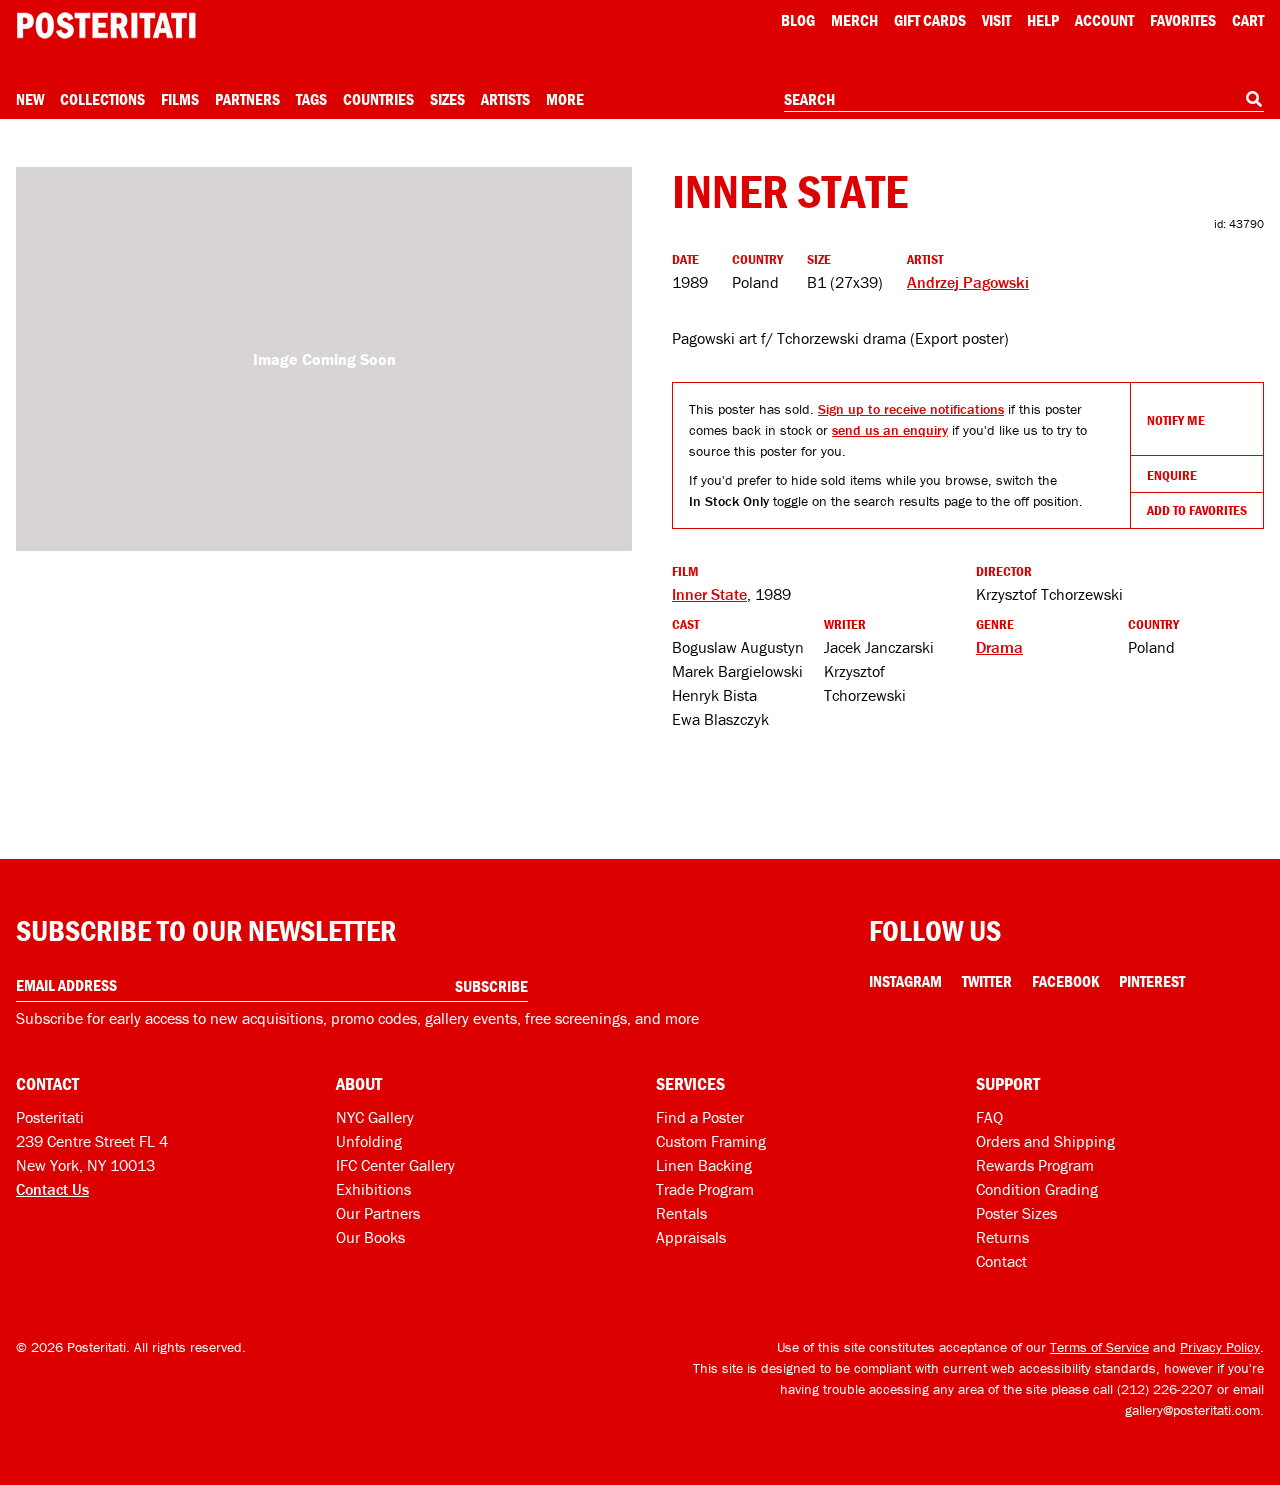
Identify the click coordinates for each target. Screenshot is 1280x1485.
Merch (854, 20)
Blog (798, 20)
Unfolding (369, 1141)
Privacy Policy (1220, 1347)
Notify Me (1176, 420)
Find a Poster (700, 1117)
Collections (102, 99)
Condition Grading (1037, 1189)
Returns (1002, 1237)
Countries (378, 99)
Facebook (1065, 981)
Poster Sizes (1016, 1213)
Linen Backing (704, 1165)
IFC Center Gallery (395, 1165)
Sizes (447, 99)
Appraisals (691, 1237)
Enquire (1172, 475)
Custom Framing (711, 1141)
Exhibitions (373, 1189)
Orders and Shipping (1045, 1141)
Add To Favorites (1197, 510)
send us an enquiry (890, 430)
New (30, 99)
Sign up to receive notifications (911, 409)
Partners (247, 99)
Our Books (370, 1237)
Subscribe (491, 986)
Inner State (709, 594)
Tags (311, 99)
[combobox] (1024, 100)
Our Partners (378, 1213)
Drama (999, 647)
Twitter (987, 981)
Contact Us (52, 1189)
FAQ (989, 1117)
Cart (1248, 20)
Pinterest (1152, 981)
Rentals (681, 1213)
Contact (1001, 1261)
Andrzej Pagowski (968, 282)
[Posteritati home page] (106, 25)
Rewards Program (1035, 1165)
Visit (996, 20)
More (565, 99)
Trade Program (705, 1189)
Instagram (905, 981)
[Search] (1254, 99)
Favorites (1183, 20)
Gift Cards (930, 20)
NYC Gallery (375, 1117)
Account (1104, 20)
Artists (505, 99)
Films (180, 99)
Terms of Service (1099, 1347)
